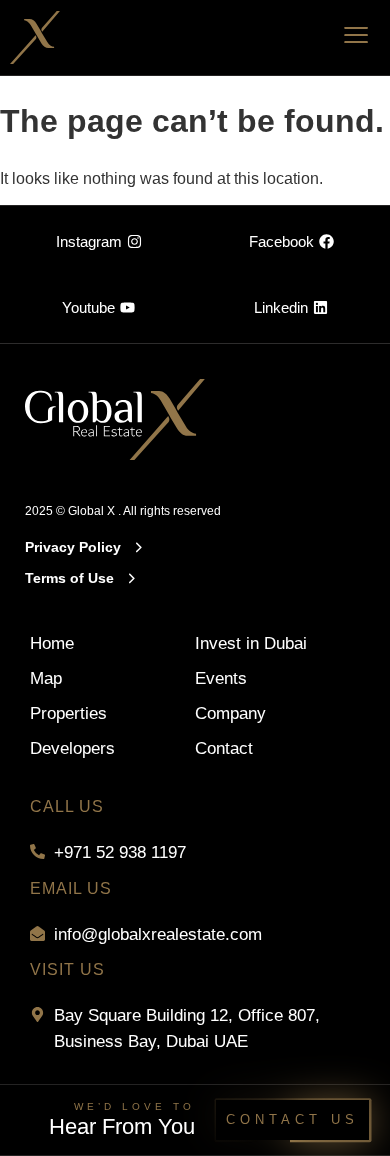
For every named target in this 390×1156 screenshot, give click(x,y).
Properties (68, 713)
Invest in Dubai (251, 643)
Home (52, 643)
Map (46, 678)
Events (221, 678)
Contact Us (292, 1119)
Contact (224, 748)
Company (230, 713)
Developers (72, 748)
